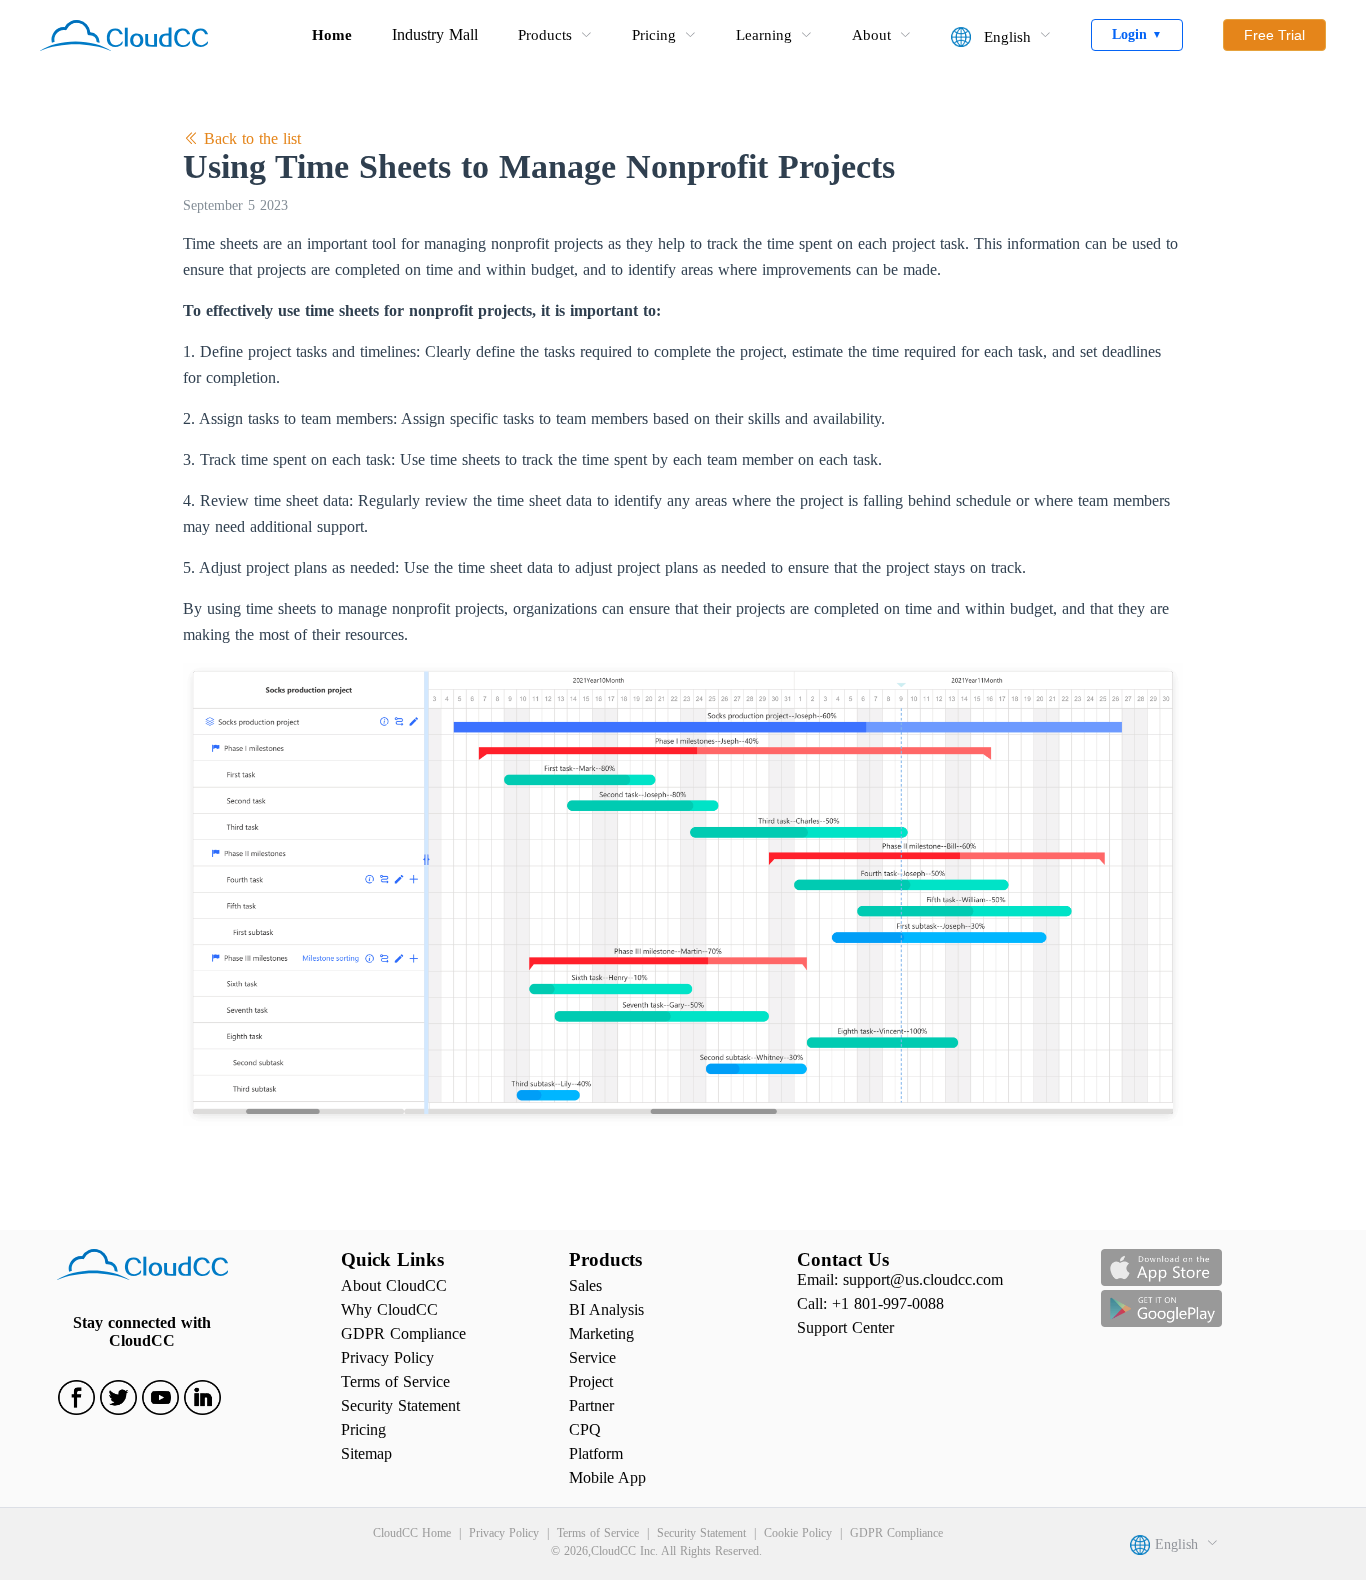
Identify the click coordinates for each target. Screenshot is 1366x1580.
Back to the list (250, 138)
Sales (585, 1285)
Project (591, 1381)
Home (332, 35)
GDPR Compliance (403, 1333)
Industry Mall (435, 34)
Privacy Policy (387, 1357)
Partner (591, 1405)
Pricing (363, 1429)
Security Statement (400, 1405)
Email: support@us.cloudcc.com (900, 1279)
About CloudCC (394, 1285)
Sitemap (366, 1453)
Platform (596, 1453)
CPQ (585, 1429)
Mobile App (607, 1477)
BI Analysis (606, 1309)
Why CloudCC (389, 1309)
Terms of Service (395, 1381)
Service (592, 1357)
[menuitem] (555, 35)
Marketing (601, 1333)
